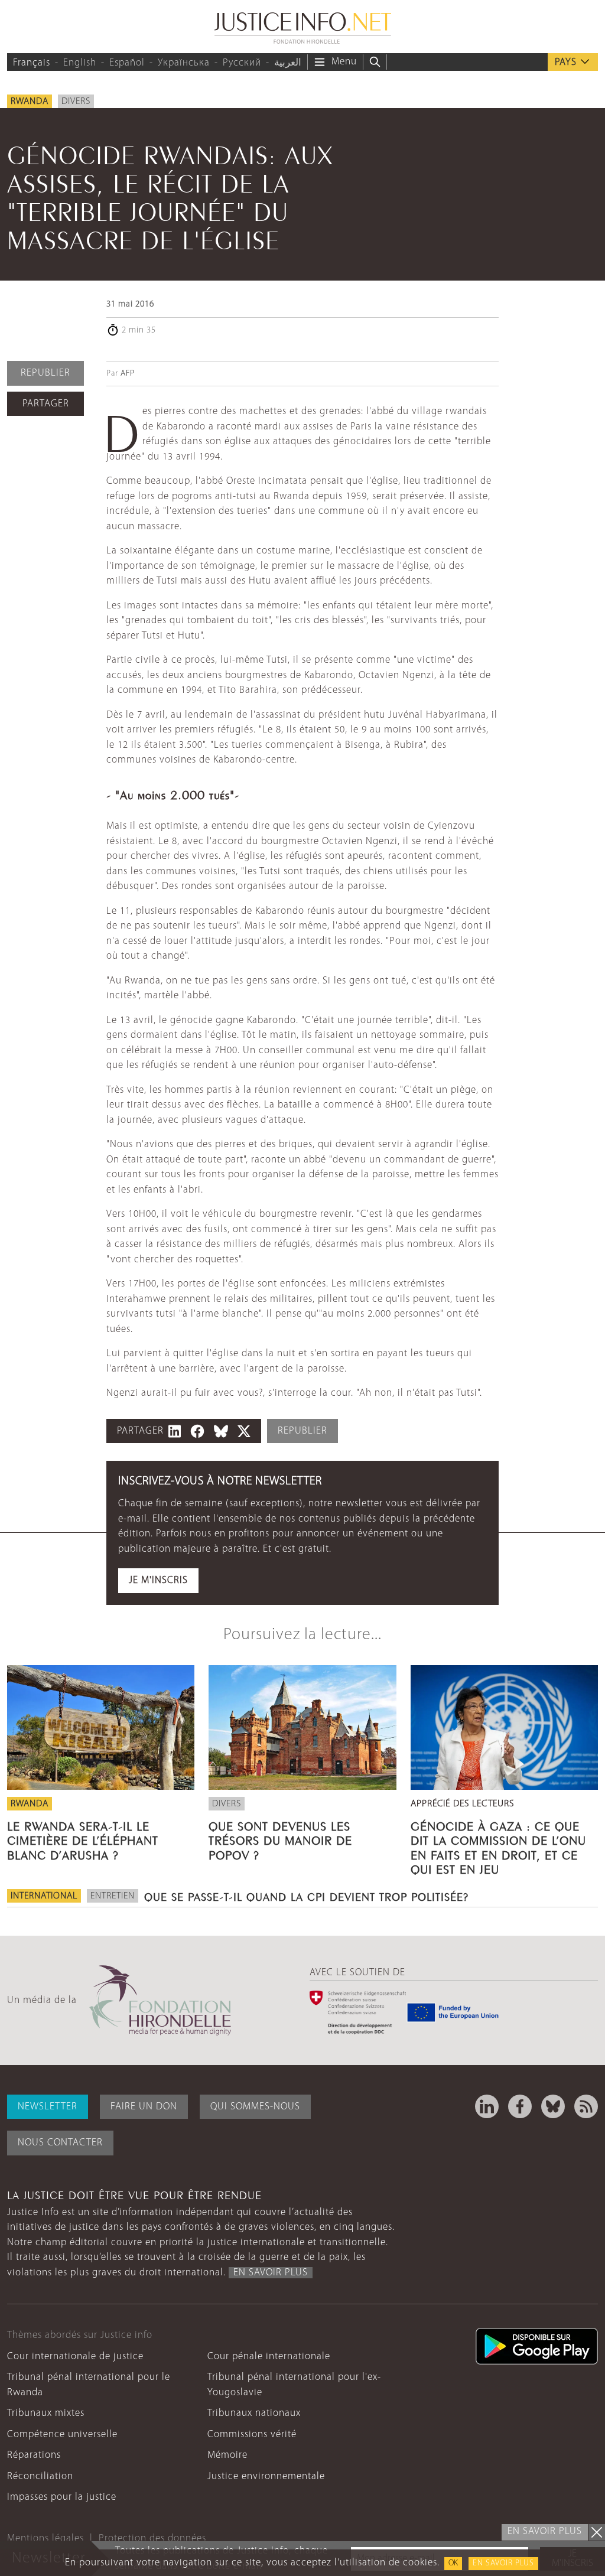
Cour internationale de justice (75, 2357)
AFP (128, 374)
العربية (288, 63)
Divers (76, 102)
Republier (45, 373)
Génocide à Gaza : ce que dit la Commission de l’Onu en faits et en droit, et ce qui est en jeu (498, 1846)
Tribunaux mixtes (46, 2413)
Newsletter (48, 2107)
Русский (242, 63)
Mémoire (227, 2455)
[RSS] (586, 2106)
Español (127, 63)
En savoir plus (503, 2563)
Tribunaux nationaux (254, 2413)
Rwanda (30, 102)
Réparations (34, 2455)
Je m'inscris (158, 1580)
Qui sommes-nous (255, 2107)
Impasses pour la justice (62, 2497)
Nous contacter (60, 2143)
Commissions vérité (252, 2435)
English (80, 63)
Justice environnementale (266, 2476)
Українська (184, 63)
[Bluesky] (553, 2106)
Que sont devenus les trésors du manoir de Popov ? (280, 1839)
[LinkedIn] (487, 2106)
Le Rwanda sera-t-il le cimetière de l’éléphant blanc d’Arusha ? (83, 1839)
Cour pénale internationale (269, 2357)
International (44, 1896)
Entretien (113, 1896)
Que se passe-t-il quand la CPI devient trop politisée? (306, 1896)
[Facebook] (520, 2106)
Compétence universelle (62, 2435)
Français (32, 63)
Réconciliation (40, 2476)
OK (453, 2563)
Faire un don (144, 2107)
